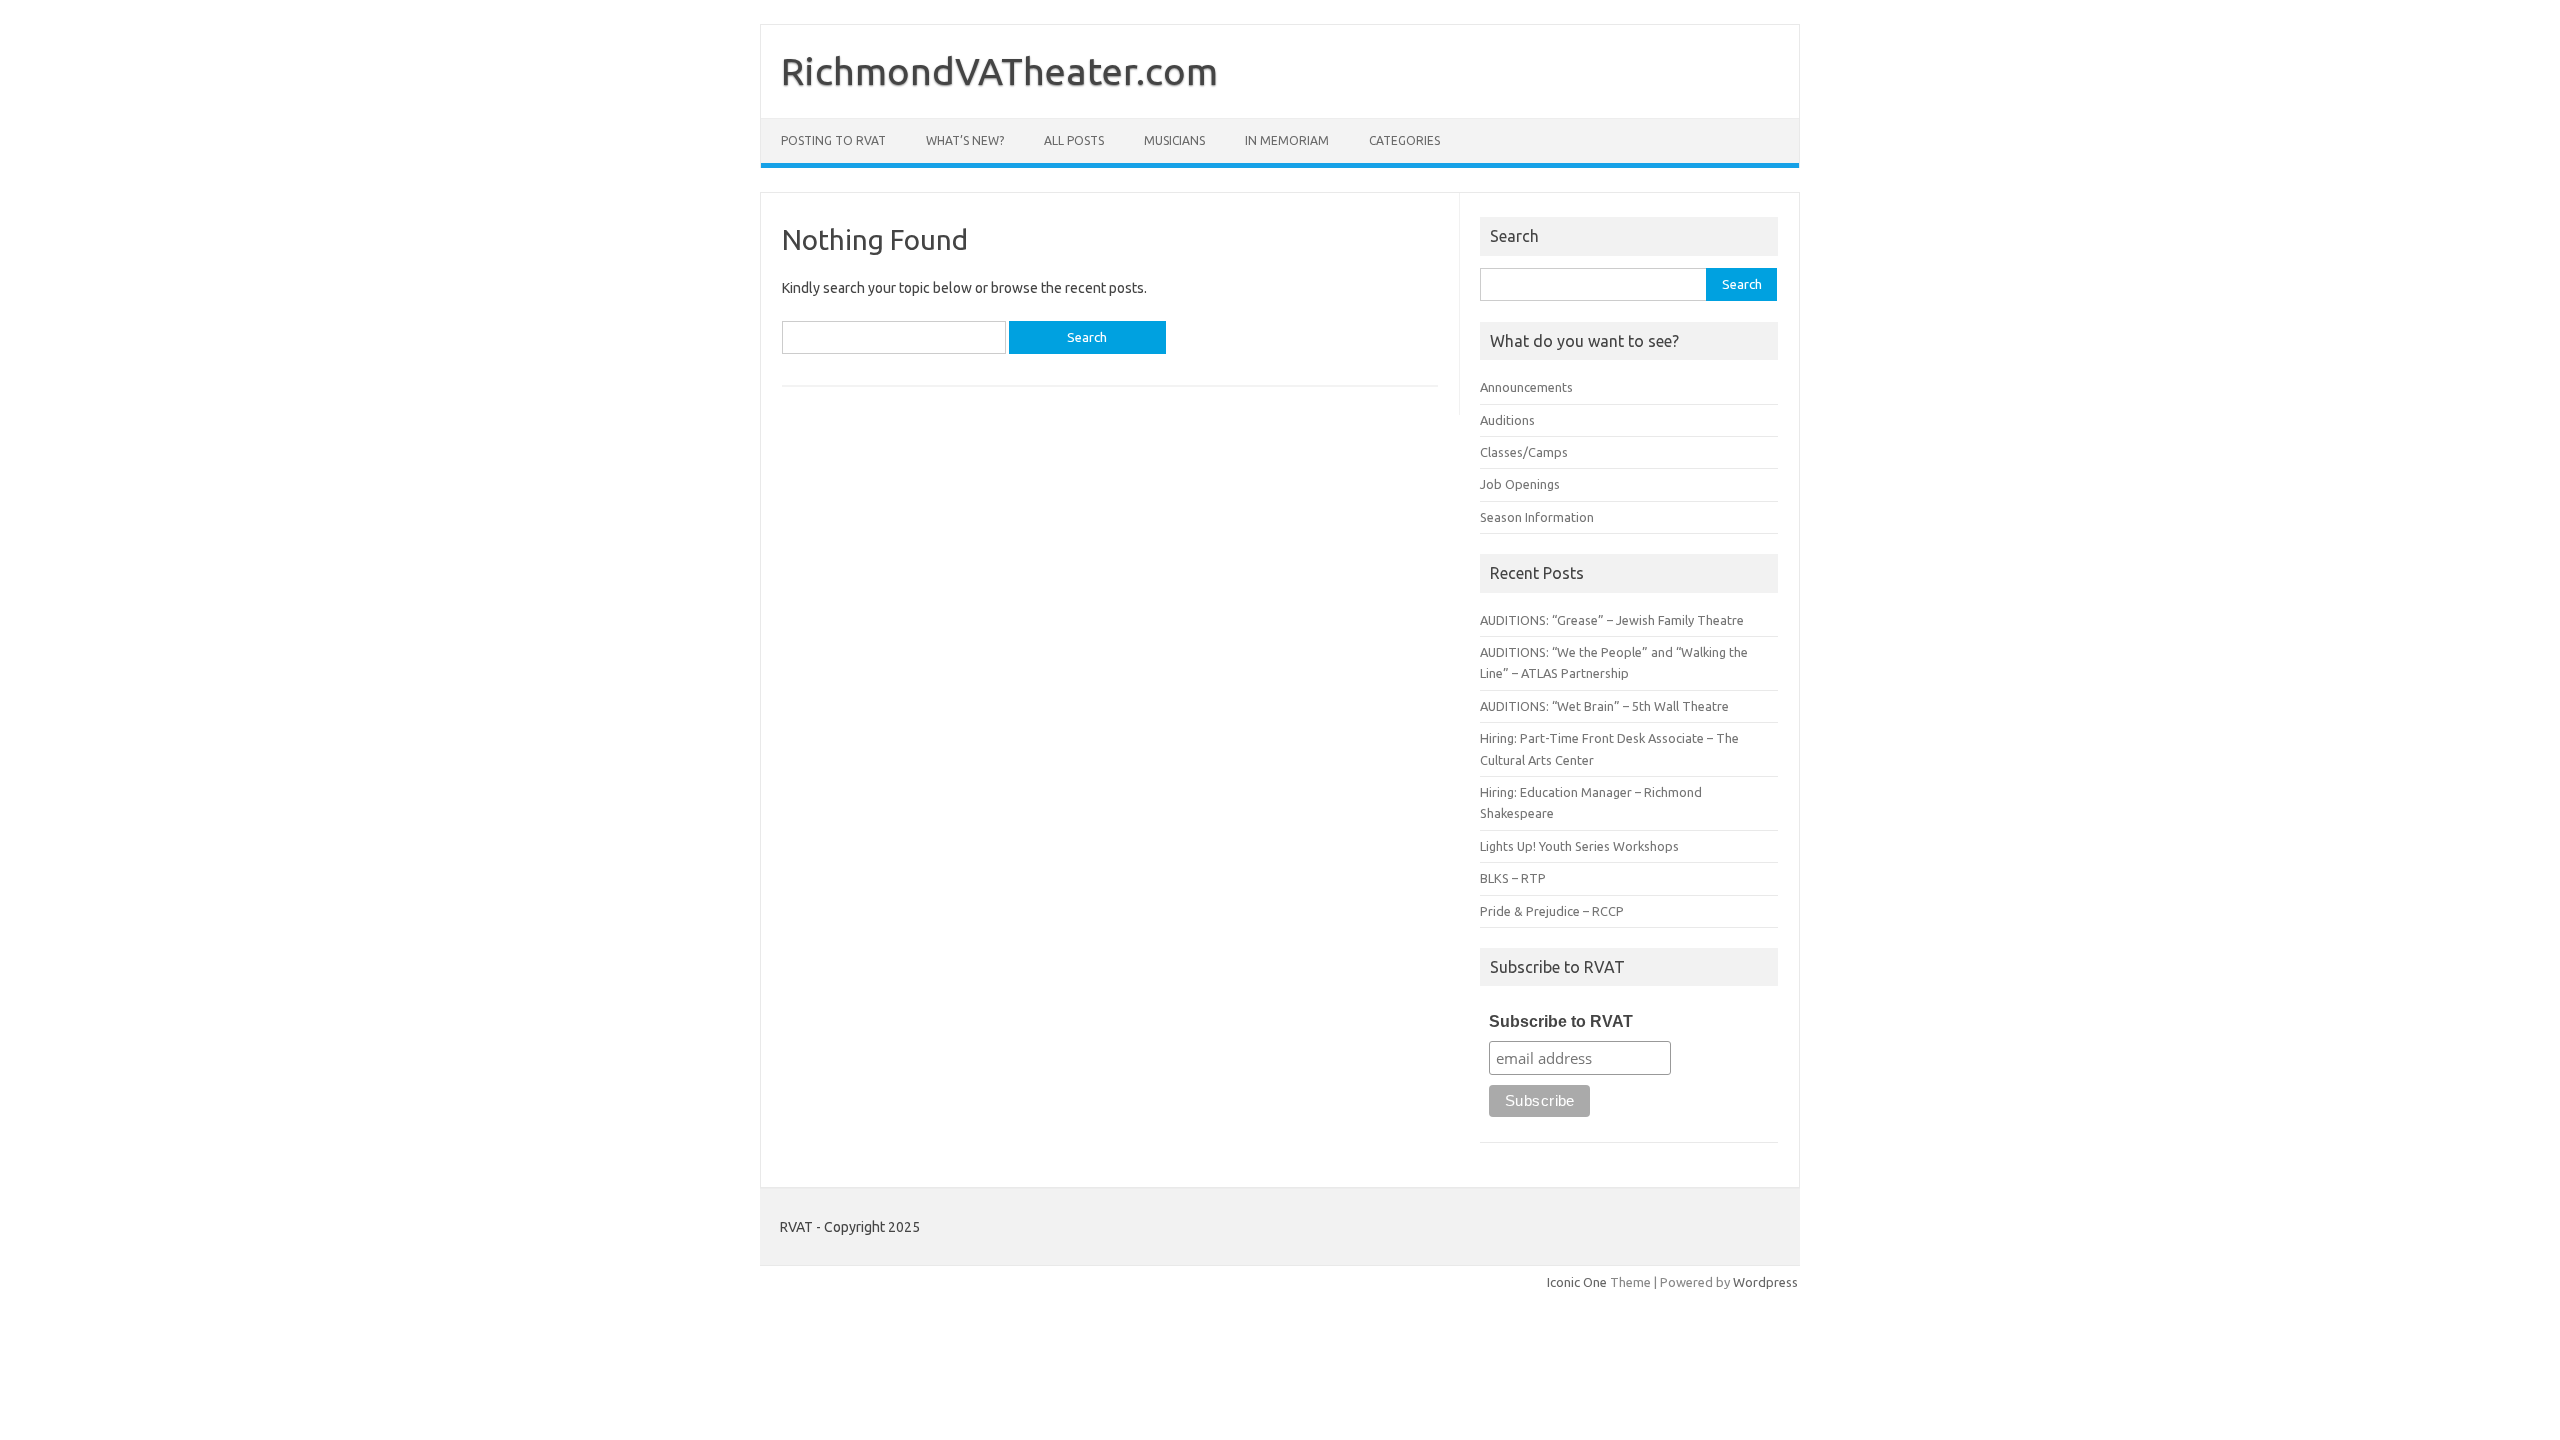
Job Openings (1520, 484)
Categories (1404, 140)
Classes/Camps (1524, 452)
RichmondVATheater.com (999, 71)
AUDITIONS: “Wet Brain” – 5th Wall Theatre (1604, 706)
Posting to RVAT (833, 140)
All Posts (1074, 140)
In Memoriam (1287, 140)
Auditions (1507, 420)
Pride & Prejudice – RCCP (1552, 911)
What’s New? (965, 140)
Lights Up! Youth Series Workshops (1579, 846)
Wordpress (1765, 1282)
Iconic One (1577, 1282)
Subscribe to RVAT (1561, 1021)
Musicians (1174, 140)
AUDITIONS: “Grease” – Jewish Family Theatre (1612, 620)
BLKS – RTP (1513, 878)
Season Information (1537, 517)
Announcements (1526, 387)
